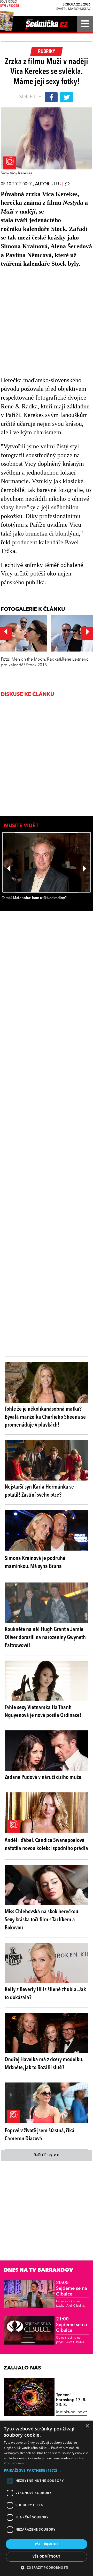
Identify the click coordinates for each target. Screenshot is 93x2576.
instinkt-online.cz (72, 2412)
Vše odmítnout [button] (46, 2556)
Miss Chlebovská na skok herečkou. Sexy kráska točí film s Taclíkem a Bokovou (42, 1920)
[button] (47, 2470)
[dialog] (47, 2498)
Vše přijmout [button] (47, 2544)
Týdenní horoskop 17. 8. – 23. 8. (72, 2400)
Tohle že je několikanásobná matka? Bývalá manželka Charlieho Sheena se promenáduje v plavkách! (45, 1417)
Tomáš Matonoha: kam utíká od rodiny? (34, 898)
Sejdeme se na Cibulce (72, 2288)
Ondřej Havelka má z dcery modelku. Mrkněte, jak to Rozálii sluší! (44, 2064)
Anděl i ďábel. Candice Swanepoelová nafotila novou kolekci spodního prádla (46, 1844)
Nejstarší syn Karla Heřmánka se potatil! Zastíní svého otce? (39, 1491)
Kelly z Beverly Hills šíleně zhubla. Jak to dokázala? (45, 1994)
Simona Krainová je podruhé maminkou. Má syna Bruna (35, 1562)
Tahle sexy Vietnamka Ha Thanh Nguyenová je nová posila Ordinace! (43, 1712)
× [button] (87, 2426)
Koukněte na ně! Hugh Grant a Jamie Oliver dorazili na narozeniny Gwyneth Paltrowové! (45, 1638)
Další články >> (47, 2155)
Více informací (15, 2463)
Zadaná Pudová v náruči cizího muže (43, 1777)
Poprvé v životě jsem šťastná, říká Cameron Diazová (40, 2135)
